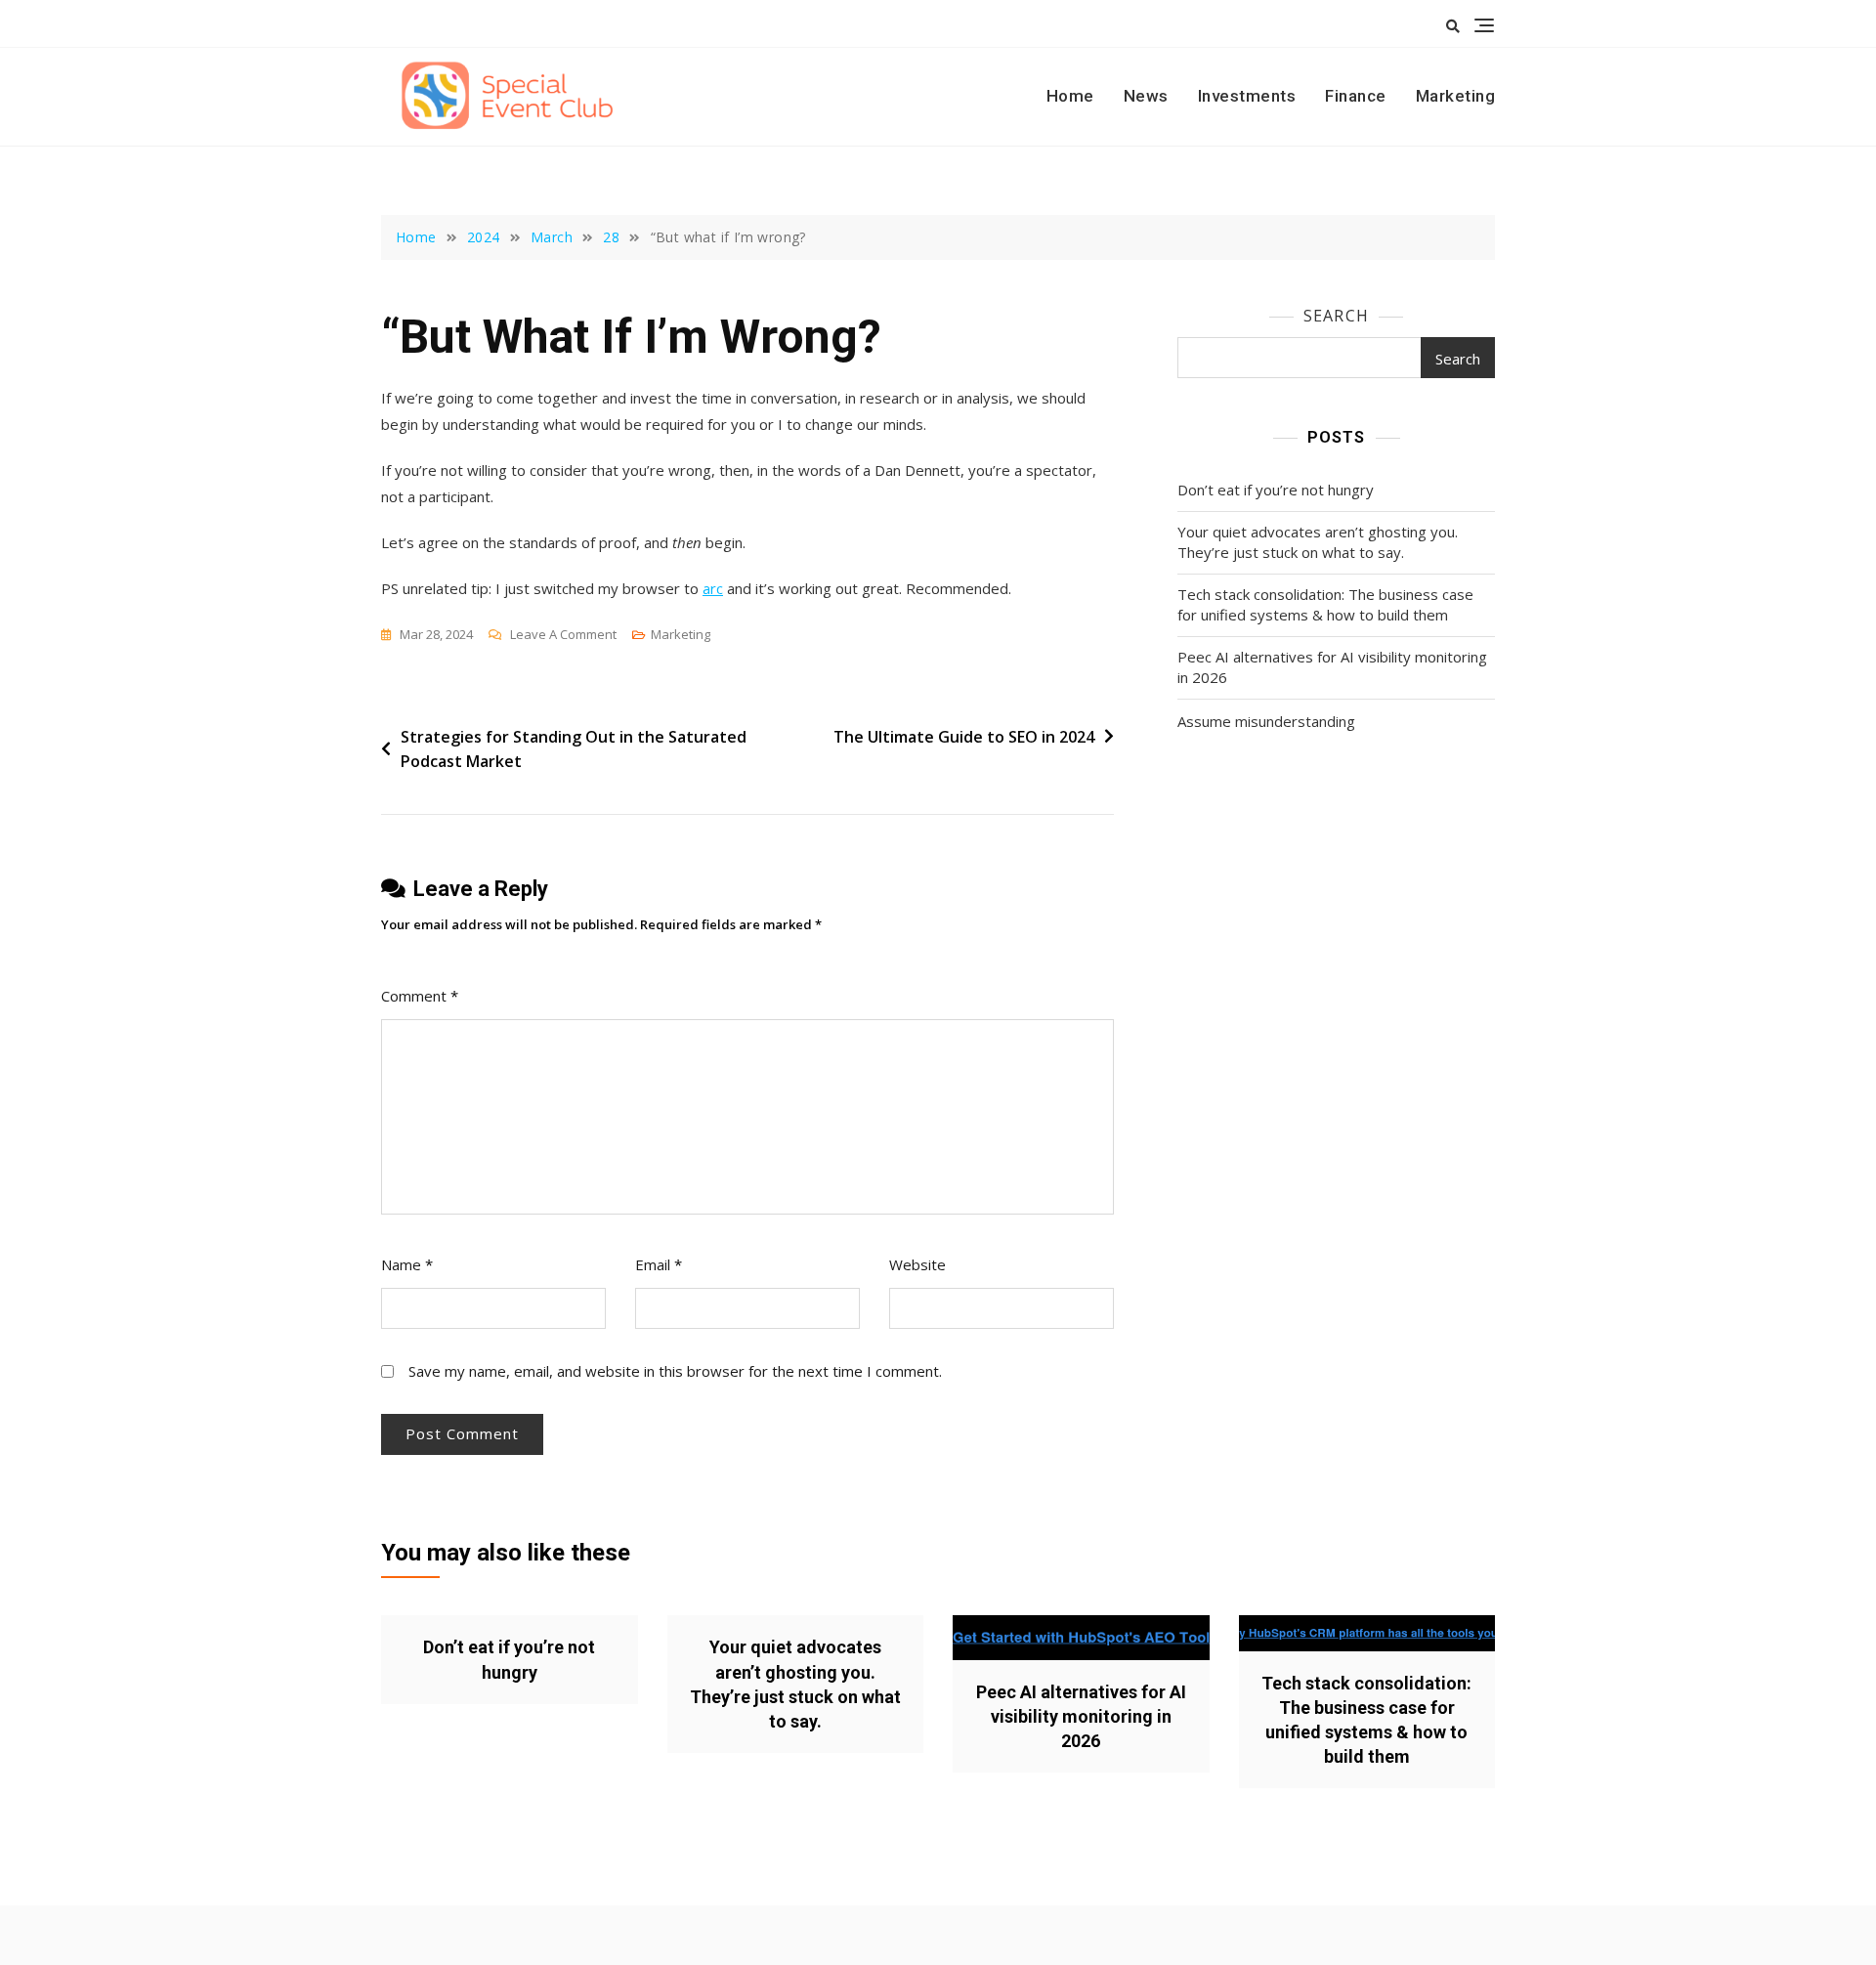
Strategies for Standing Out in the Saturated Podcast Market (574, 749)
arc (713, 588)
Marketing (1456, 96)
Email (659, 1264)
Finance (1356, 96)
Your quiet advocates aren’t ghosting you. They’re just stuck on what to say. (1318, 542)
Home (1070, 96)
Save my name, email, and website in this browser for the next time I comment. (675, 1371)
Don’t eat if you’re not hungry (1276, 490)
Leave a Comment (563, 636)
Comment (420, 996)
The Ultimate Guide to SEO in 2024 (964, 737)
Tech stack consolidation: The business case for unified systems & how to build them (1325, 604)
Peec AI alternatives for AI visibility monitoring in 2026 (1332, 667)
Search (1336, 316)
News (1146, 96)
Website (917, 1264)
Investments (1247, 96)
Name (407, 1264)
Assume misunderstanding (1266, 721)
